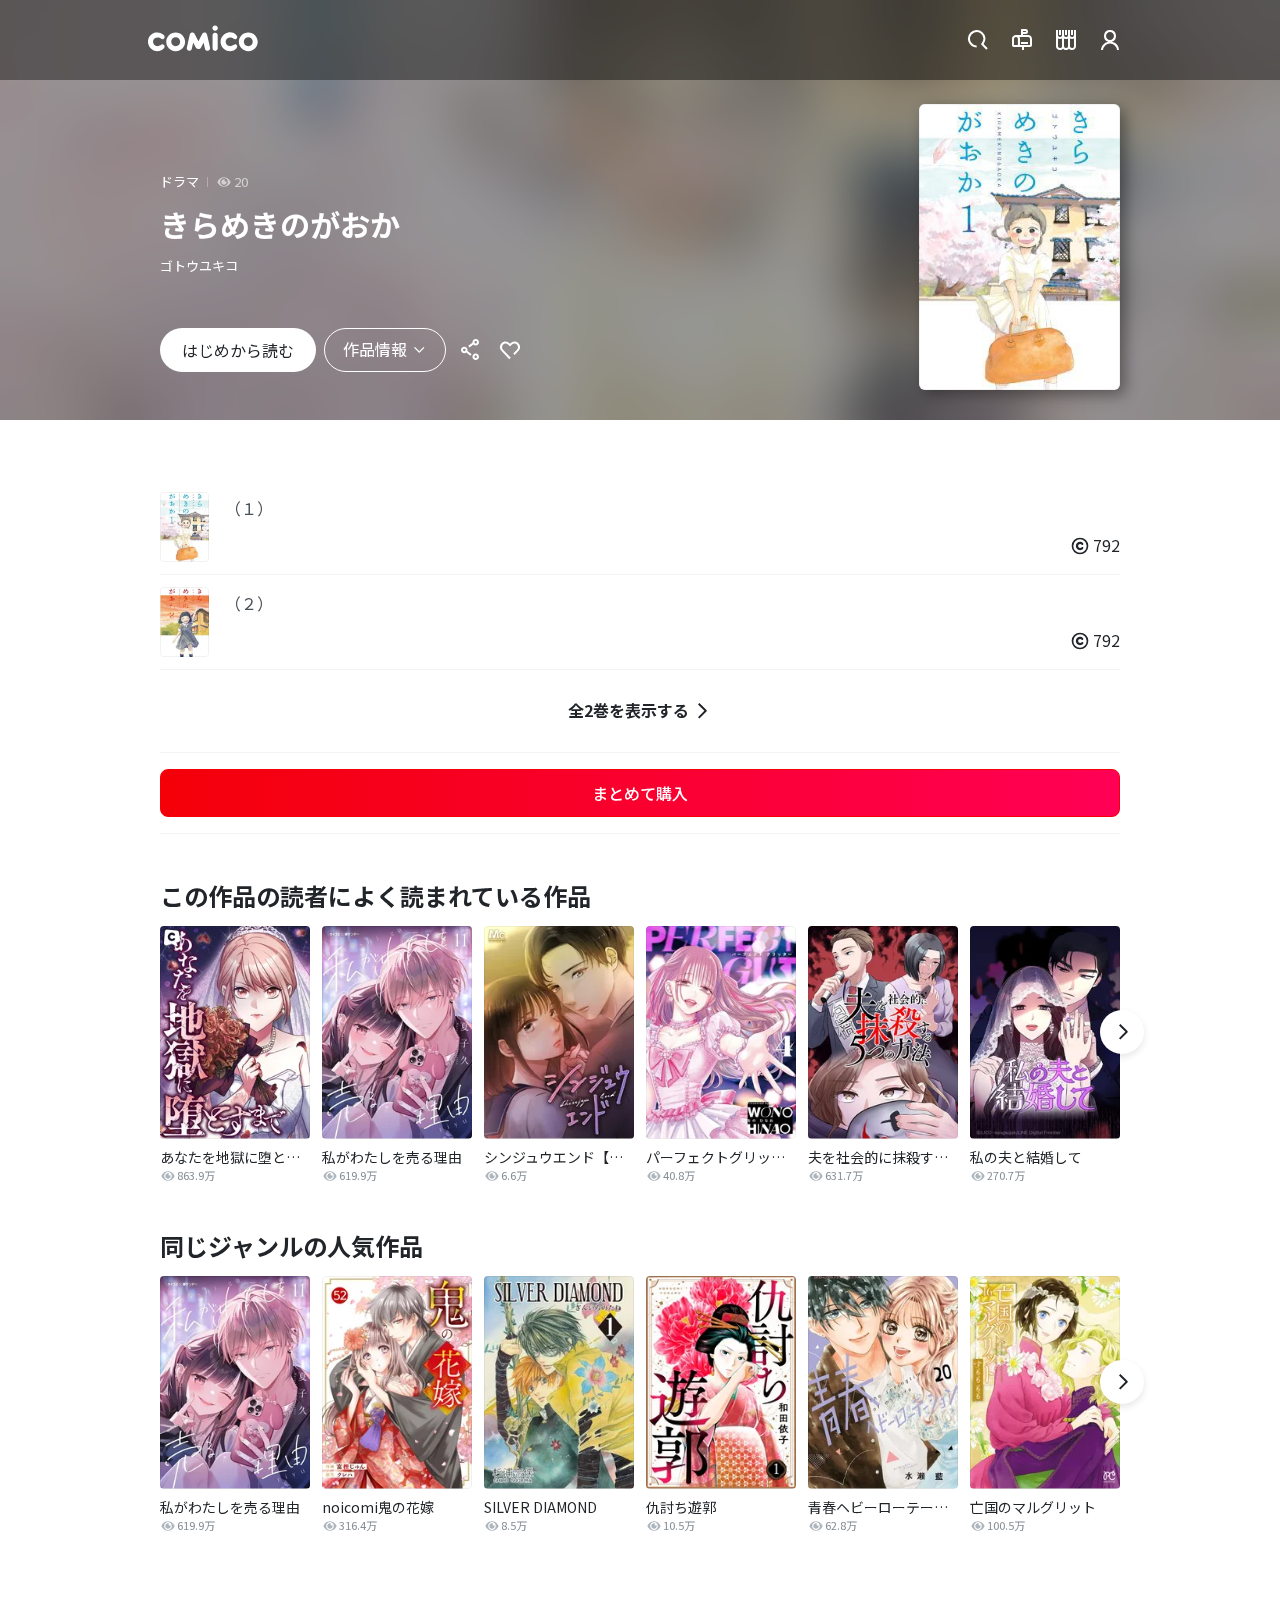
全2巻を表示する (628, 710)
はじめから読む (238, 350)
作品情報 (375, 349)
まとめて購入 (640, 793)
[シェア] (470, 350)
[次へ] (1122, 1032)
